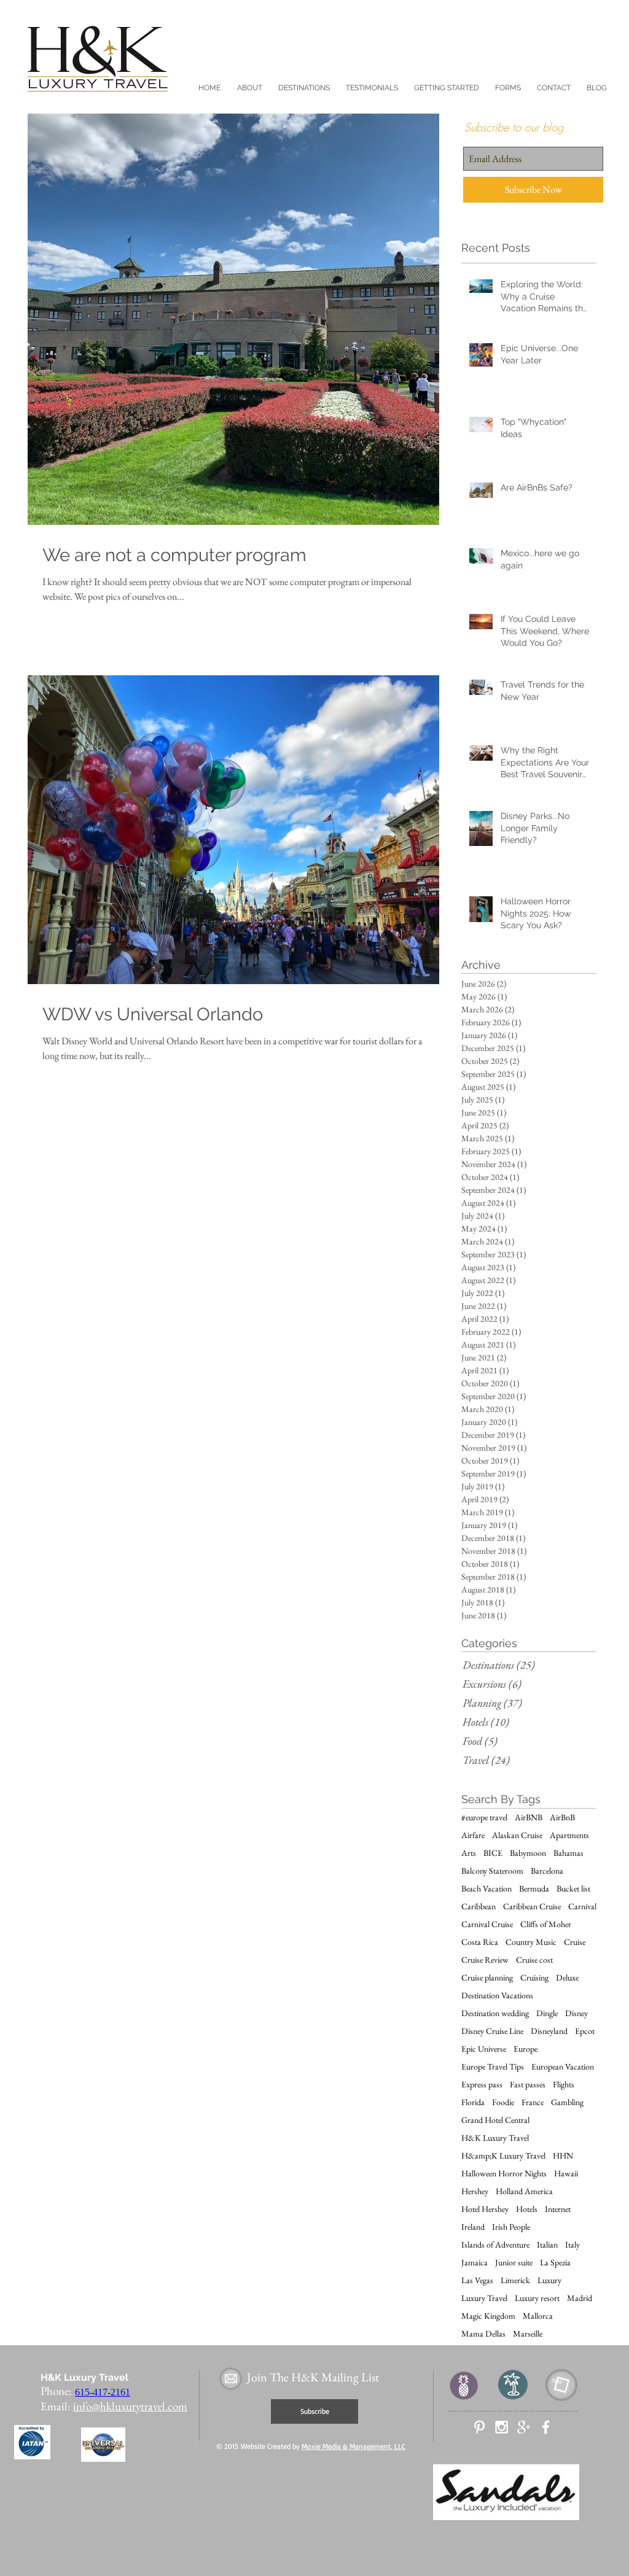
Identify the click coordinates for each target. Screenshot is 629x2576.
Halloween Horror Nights (504, 2174)
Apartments (569, 1835)
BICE (493, 1853)
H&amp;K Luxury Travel (503, 2156)
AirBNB (529, 1818)
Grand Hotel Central (495, 2120)
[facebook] (546, 2427)
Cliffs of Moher (546, 1924)
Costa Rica (480, 1942)
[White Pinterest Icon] (479, 2427)
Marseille (528, 2334)
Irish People (511, 2227)
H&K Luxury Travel (495, 2138)
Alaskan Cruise (517, 1835)
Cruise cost (534, 1960)
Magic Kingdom (488, 2316)
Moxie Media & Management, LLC (354, 2446)
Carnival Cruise (487, 1924)
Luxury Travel (484, 2298)
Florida (473, 2102)
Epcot (585, 2031)
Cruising (534, 1978)
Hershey (475, 2191)
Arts (469, 1853)
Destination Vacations (497, 1996)
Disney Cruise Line (492, 2031)
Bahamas (568, 1853)
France (533, 2102)
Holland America (524, 2191)
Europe (525, 2049)
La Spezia (555, 2263)
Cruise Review (485, 1960)
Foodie (503, 2102)
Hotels (527, 2209)
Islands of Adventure (495, 2245)
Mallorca (538, 2316)
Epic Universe (484, 2049)
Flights (564, 2085)
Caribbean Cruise (532, 1907)
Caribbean (479, 1907)
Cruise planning (487, 1978)
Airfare (473, 1835)
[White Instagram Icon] (502, 2427)
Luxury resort (537, 2298)
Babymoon (528, 1853)
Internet (558, 2209)
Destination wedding (495, 2013)
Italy (572, 2245)
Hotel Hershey (485, 2209)
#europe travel (484, 1818)
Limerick (515, 2280)
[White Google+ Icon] (524, 2427)
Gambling (567, 2102)
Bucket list (573, 1889)
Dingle (547, 2013)
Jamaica (475, 2263)
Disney (576, 2013)
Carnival (582, 1907)
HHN (563, 2156)
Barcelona (547, 1871)
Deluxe (567, 1978)
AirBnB (562, 1818)
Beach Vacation (486, 1889)
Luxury (549, 2280)
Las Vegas (477, 2280)
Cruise (575, 1942)
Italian (547, 2245)
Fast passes (528, 2085)
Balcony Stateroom (492, 1871)
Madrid (580, 2298)
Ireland (473, 2227)
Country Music (531, 1942)
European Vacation (563, 2067)
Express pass (482, 2085)
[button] (249, 88)
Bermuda (534, 1889)
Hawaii (566, 2174)
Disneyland (549, 2031)
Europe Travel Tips (493, 2067)
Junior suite (514, 2263)
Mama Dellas (483, 2334)
